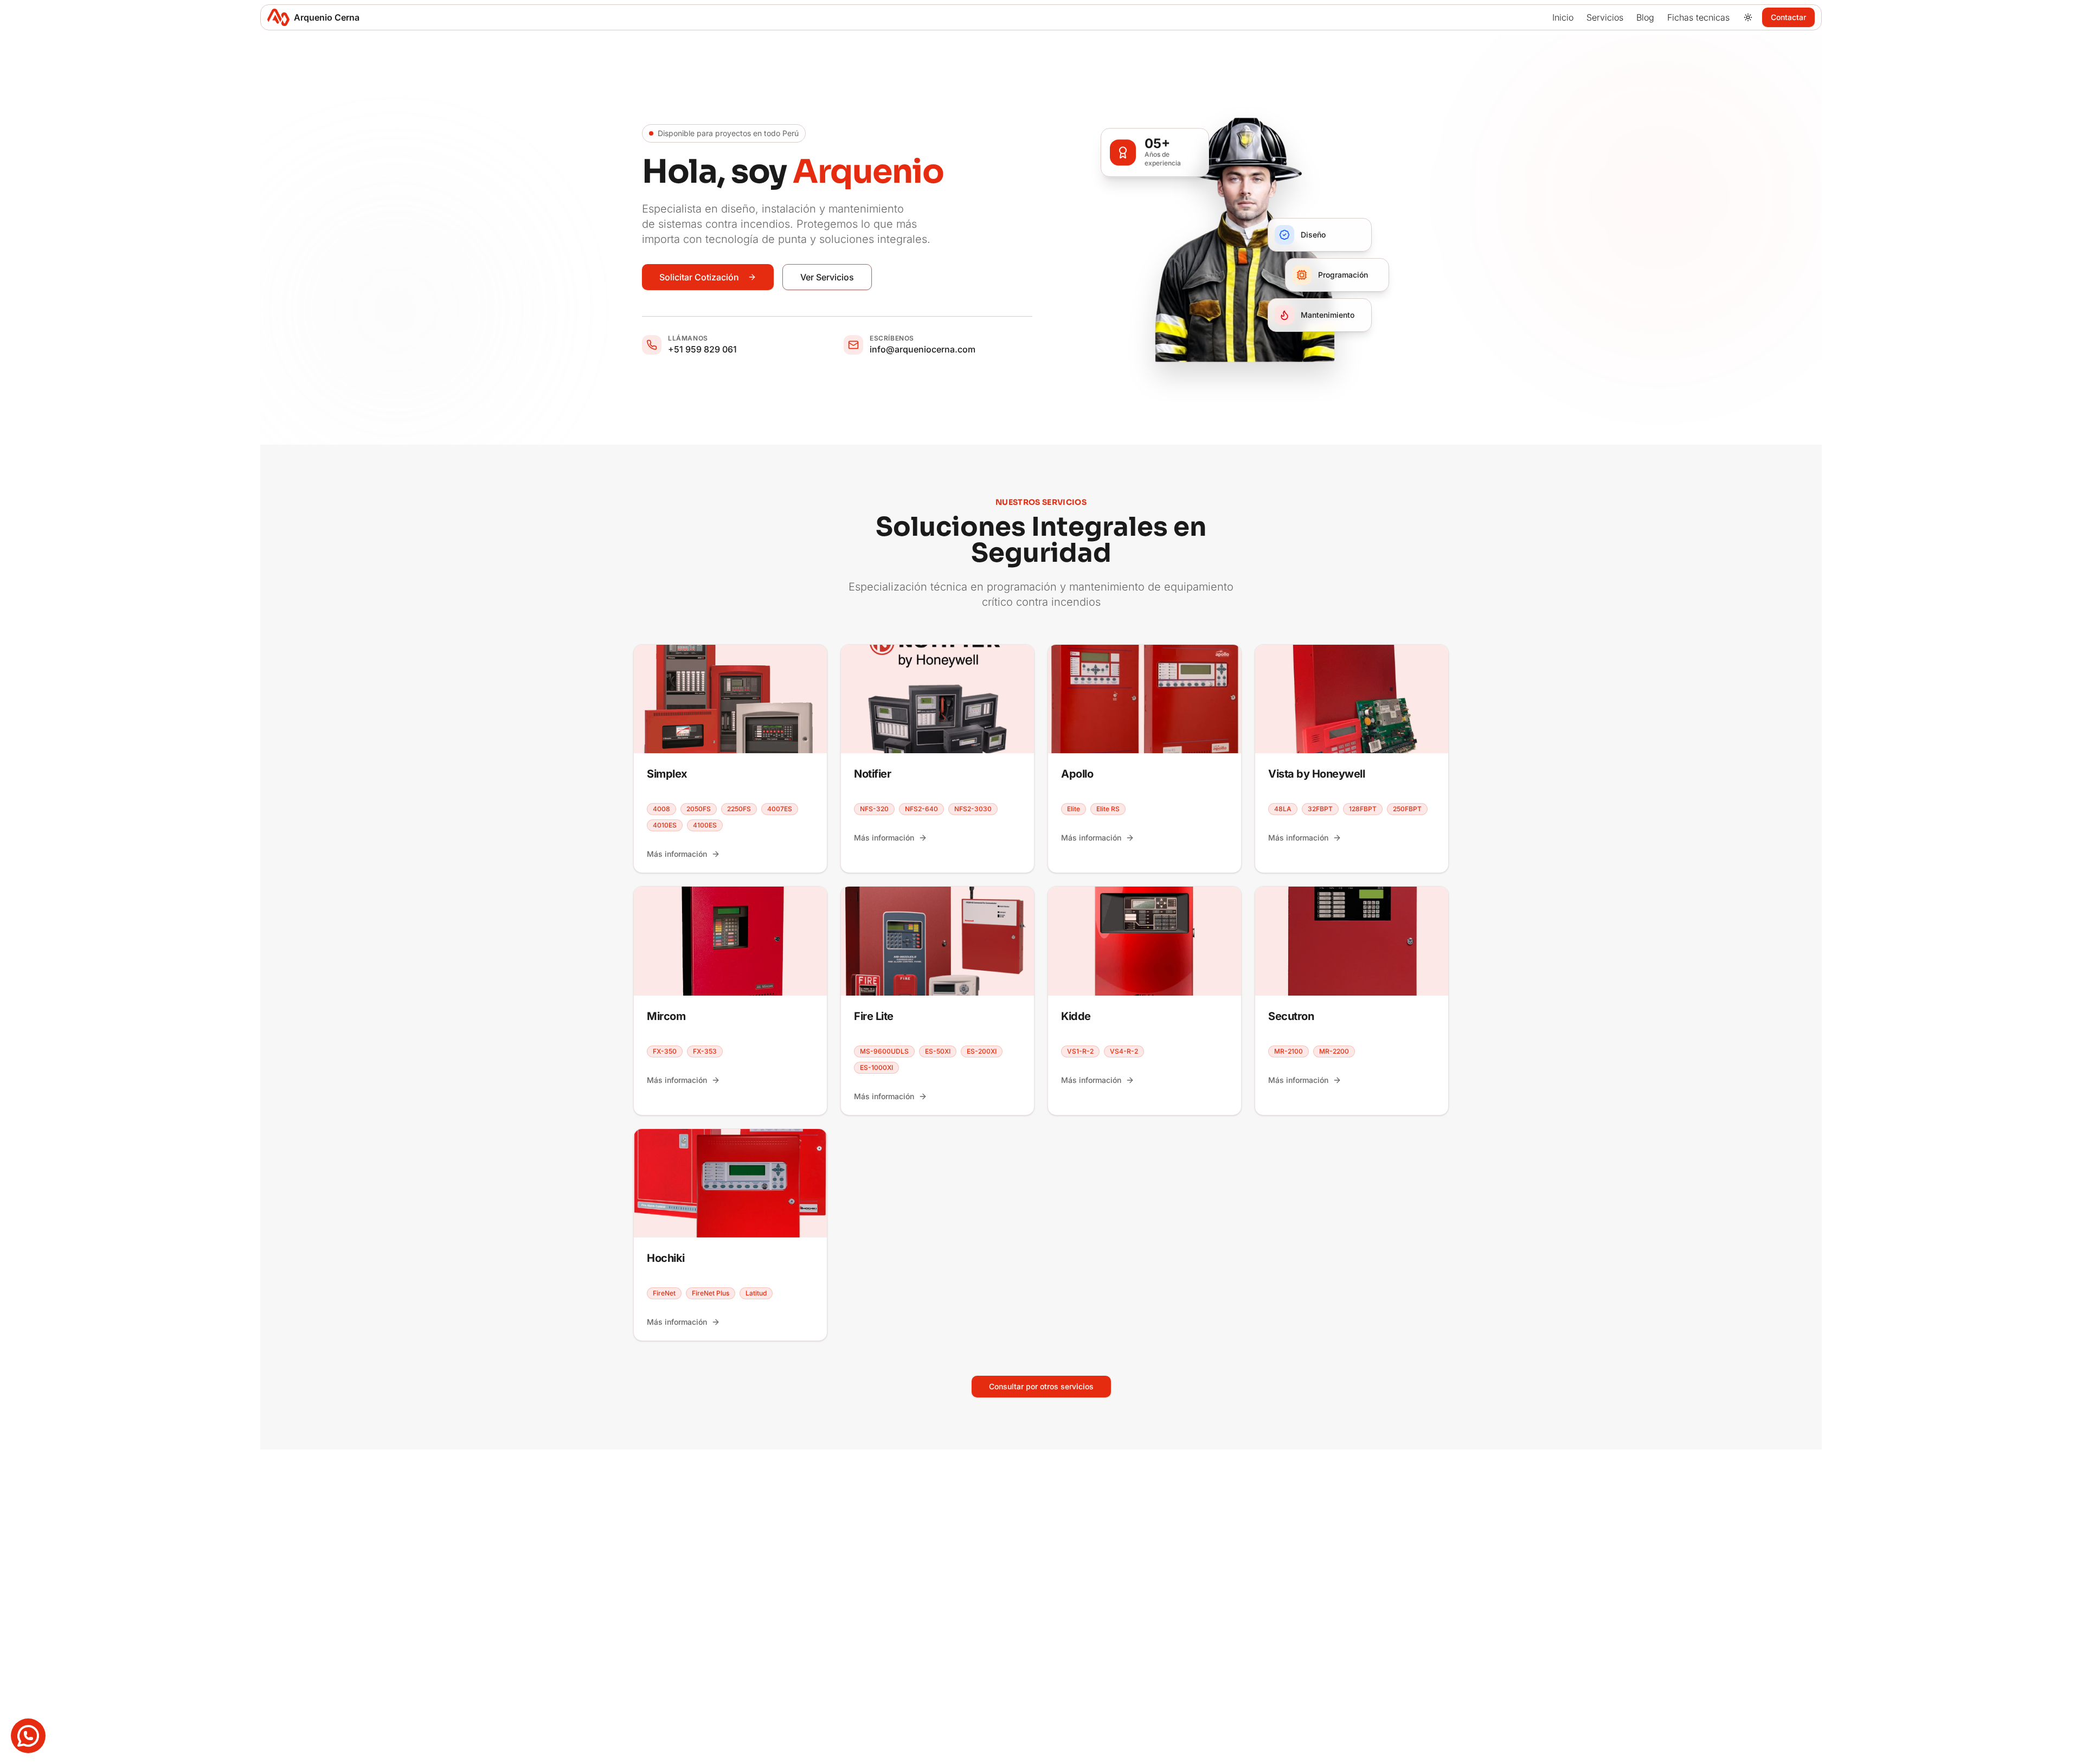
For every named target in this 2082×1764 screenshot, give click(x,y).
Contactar (1788, 17)
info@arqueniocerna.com (923, 349)
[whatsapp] (28, 1736)
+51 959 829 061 (702, 349)
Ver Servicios (827, 277)
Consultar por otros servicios (1041, 1386)
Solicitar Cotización (699, 277)
